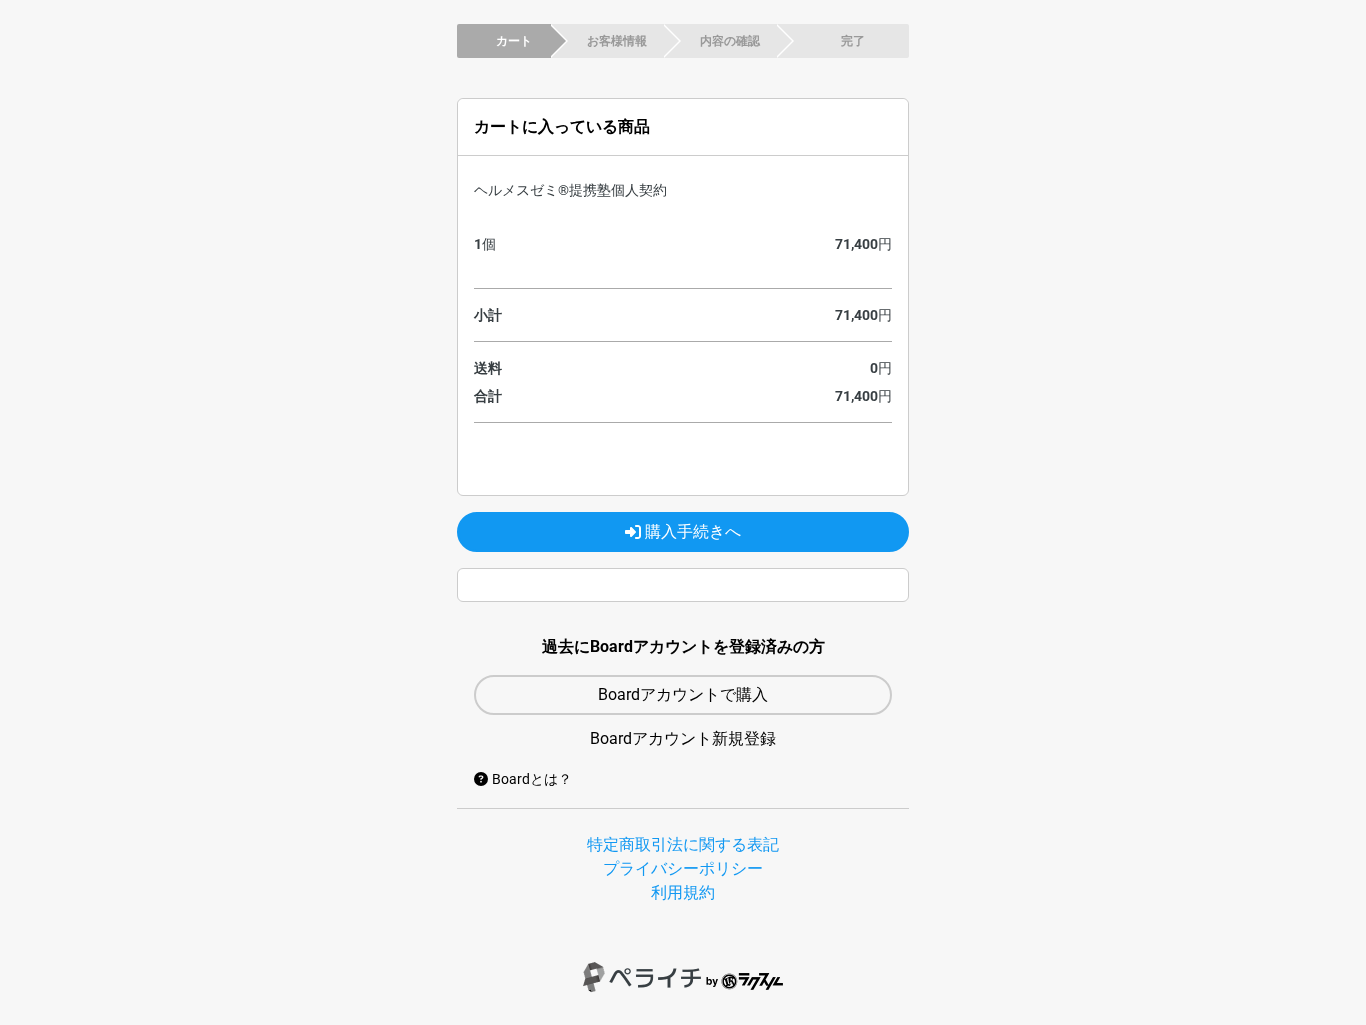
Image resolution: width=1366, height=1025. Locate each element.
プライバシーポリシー (683, 868)
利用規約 (683, 892)
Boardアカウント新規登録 (683, 738)
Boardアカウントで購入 (683, 694)
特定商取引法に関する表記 (683, 844)
